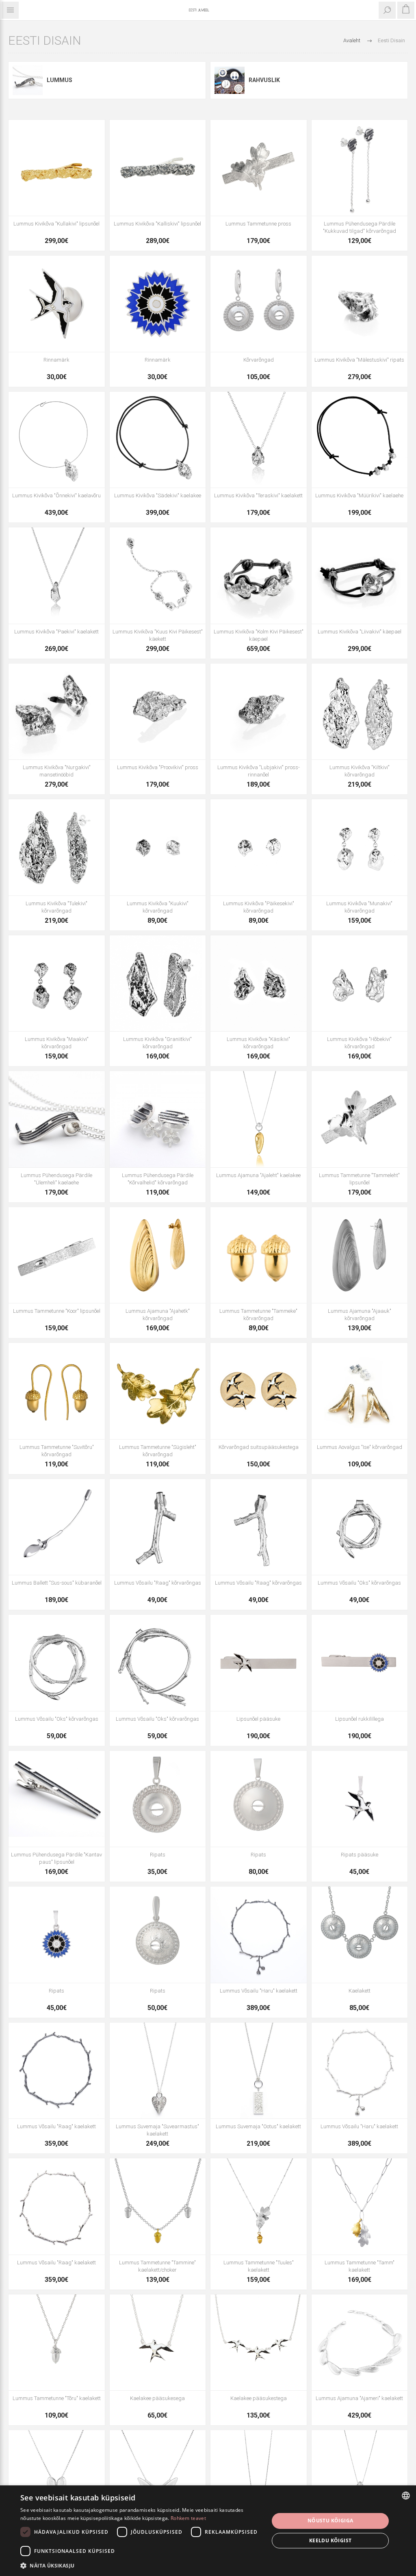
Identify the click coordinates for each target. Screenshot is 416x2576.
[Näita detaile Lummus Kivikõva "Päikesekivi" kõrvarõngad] (259, 847)
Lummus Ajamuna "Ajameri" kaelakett (359, 2398)
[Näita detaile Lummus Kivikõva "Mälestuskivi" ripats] (360, 304)
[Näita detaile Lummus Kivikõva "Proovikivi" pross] (158, 712)
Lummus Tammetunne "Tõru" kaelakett (57, 2398)
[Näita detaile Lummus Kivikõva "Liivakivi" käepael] (360, 576)
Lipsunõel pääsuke (258, 1719)
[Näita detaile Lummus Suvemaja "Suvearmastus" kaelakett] (158, 2071)
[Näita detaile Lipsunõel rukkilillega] (360, 1663)
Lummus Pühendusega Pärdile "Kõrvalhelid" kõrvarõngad (158, 1179)
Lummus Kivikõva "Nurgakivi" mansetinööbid (57, 771)
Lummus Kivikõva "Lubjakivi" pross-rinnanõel (259, 771)
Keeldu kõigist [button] (330, 2540)
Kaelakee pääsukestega (259, 2398)
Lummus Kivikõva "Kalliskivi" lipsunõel (157, 224)
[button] (141, 2565)
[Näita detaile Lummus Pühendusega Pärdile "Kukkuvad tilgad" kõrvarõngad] (360, 168)
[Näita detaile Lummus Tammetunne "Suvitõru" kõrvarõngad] (57, 1391)
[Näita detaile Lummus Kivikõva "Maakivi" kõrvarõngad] (57, 983)
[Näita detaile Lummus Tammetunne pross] (259, 168)
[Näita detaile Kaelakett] (360, 1935)
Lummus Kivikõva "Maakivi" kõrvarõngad (57, 1043)
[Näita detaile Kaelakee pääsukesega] (158, 2343)
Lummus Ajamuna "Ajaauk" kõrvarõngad (360, 1315)
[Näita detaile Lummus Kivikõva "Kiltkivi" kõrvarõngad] (360, 712)
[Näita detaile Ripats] (158, 1799)
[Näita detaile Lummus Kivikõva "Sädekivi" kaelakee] (158, 440)
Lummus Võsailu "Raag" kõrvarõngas (158, 1583)
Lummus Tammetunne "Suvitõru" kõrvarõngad (57, 1451)
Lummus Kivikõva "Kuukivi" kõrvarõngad (158, 907)
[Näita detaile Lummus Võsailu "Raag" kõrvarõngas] (158, 1527)
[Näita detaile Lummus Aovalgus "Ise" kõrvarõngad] (360, 1391)
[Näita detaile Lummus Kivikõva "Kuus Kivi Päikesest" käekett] (158, 576)
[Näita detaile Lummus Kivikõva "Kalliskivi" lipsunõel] (158, 168)
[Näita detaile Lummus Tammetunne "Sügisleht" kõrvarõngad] (158, 1391)
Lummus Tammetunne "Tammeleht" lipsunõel (359, 1179)
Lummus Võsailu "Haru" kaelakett (259, 1991)
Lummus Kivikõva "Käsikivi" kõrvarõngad (258, 1043)
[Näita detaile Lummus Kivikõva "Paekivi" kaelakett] (57, 576)
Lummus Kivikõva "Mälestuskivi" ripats (359, 360)
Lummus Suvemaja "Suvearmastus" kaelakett (157, 2130)
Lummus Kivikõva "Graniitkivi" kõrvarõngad (157, 1043)
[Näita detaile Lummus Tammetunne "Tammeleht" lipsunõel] (360, 1119)
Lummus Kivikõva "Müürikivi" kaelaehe (359, 495)
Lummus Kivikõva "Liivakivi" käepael (360, 632)
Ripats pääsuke (360, 1855)
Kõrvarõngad (259, 360)
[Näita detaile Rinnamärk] (57, 304)
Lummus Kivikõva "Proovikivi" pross (158, 767)
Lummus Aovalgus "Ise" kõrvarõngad (360, 1447)
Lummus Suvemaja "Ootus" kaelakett (258, 2126)
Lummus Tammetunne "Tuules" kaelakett (259, 2266)
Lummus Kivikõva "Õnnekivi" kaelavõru (56, 495)
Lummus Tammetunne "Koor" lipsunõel (57, 1311)
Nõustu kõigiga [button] (330, 2521)
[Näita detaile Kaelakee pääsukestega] (259, 2343)
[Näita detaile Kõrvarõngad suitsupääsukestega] (259, 1391)
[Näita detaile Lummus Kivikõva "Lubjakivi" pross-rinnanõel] (259, 712)
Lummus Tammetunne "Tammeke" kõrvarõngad (258, 1315)
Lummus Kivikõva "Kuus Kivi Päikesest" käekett (158, 635)
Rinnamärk (56, 360)
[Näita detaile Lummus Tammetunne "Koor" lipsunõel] (57, 1255)
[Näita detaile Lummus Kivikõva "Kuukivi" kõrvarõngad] (158, 847)
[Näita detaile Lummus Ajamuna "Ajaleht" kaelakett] (360, 2478)
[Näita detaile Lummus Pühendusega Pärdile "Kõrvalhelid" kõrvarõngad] (158, 1119)
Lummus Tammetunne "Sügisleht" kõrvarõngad (158, 1451)
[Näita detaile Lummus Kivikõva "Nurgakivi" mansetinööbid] (57, 712)
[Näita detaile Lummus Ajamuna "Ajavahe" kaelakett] (57, 2478)
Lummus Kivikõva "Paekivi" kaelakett (56, 632)
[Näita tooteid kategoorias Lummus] (28, 80)
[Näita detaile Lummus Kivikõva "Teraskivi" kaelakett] (259, 440)
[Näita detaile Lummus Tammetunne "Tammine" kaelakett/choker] (158, 2206)
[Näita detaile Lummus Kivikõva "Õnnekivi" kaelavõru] (57, 440)
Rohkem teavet (188, 2518)
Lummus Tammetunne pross (258, 224)
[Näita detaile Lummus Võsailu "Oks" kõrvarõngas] (360, 1527)
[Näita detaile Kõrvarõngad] (259, 304)
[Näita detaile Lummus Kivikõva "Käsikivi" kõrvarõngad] (259, 983)
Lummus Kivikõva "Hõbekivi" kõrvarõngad (359, 1043)
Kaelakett (360, 1991)
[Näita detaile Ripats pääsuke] (360, 1799)
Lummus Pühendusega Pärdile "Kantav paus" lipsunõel (56, 1858)
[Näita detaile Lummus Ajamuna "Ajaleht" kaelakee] (259, 1119)
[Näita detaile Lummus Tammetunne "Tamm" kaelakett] (360, 2206)
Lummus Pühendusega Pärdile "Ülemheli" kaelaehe (56, 1179)
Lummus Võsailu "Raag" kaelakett (56, 2126)
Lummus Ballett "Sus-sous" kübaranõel (57, 1583)
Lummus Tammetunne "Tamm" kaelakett (360, 2266)
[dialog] (208, 2531)
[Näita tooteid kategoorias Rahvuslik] (230, 80)
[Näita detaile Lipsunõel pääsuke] (259, 1663)
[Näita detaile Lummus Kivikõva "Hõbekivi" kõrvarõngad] (360, 983)
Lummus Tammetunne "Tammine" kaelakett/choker (157, 2266)
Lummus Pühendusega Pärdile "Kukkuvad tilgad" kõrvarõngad (360, 227)
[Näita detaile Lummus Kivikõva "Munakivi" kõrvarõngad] (360, 847)
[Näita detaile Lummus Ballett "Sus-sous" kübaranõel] (57, 1527)
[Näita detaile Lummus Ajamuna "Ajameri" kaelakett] (360, 2343)
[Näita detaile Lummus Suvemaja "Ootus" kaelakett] (259, 2071)
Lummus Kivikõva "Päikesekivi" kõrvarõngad (259, 907)
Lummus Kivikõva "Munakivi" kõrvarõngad (359, 907)
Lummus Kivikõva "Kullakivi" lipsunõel (56, 224)
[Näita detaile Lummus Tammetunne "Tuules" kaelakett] (259, 2206)
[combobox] (406, 2496)
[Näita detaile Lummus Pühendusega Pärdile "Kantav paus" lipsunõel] (57, 1799)
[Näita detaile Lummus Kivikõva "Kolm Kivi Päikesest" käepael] (259, 576)
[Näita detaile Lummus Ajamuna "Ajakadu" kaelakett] (158, 2478)
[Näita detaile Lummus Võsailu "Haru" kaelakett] (259, 1935)
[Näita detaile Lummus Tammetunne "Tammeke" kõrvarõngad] (259, 1255)
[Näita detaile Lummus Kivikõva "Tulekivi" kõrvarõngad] (57, 847)
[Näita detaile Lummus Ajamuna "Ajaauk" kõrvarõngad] (360, 1255)
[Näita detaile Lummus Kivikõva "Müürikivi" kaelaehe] (360, 440)
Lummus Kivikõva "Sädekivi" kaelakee (158, 495)
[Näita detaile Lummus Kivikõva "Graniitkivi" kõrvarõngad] (158, 983)
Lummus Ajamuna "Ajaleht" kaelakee (258, 1175)
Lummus (60, 80)
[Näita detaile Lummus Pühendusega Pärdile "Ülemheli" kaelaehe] (57, 1119)
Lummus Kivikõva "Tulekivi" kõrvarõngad (56, 907)
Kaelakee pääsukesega (157, 2398)
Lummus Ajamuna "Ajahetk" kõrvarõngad (158, 1315)
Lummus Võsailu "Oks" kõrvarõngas (359, 1583)
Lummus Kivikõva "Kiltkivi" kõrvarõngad (360, 771)
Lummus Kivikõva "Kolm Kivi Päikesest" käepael (259, 635)
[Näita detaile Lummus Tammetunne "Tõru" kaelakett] (57, 2343)
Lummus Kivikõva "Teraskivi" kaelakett (258, 495)
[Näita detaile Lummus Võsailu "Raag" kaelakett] (57, 2071)
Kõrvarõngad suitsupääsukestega (259, 1447)
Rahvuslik (264, 80)
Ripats (158, 1855)
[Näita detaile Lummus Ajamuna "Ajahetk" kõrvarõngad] (158, 1255)
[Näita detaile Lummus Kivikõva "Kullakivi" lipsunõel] (57, 168)
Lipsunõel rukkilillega (360, 1719)
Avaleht (352, 40)
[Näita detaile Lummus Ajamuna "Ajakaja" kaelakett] (259, 2478)
